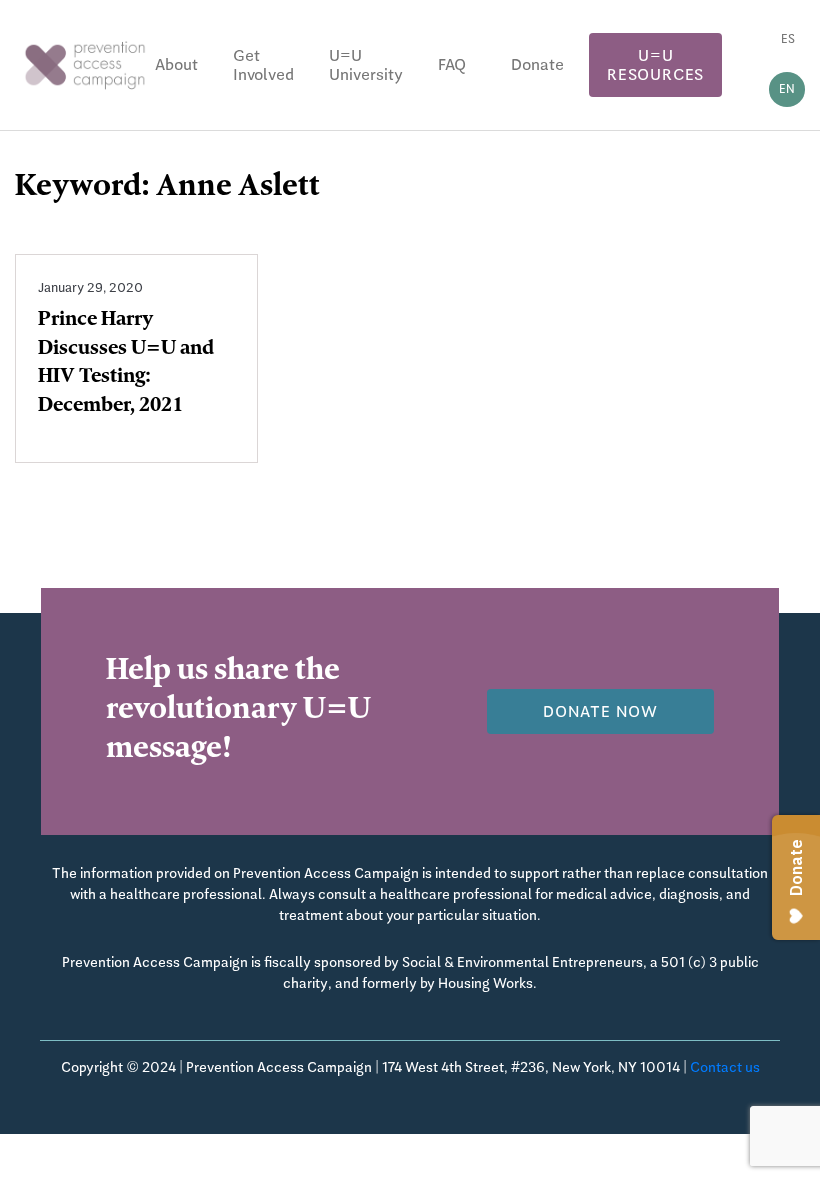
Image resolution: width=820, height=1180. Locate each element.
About (176, 64)
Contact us (725, 1067)
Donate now (600, 711)
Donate (537, 64)
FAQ (452, 64)
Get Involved (263, 65)
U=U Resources (655, 65)
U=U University (366, 65)
